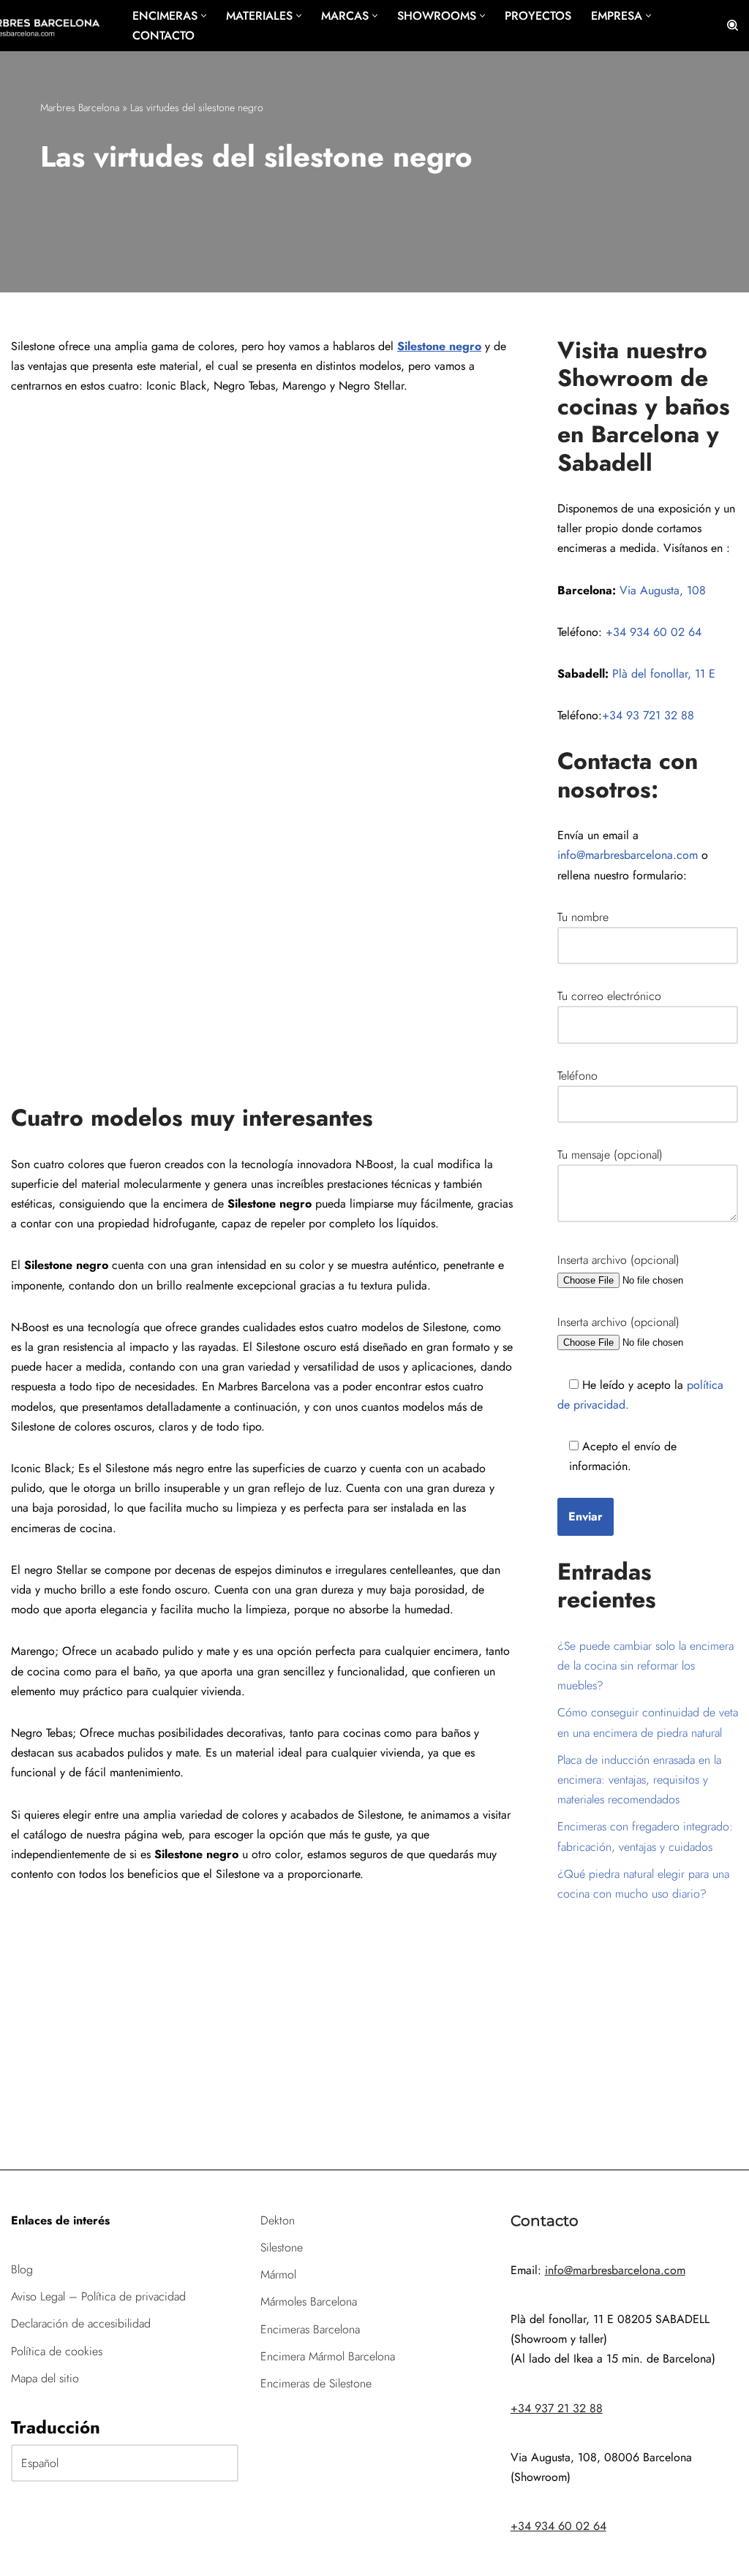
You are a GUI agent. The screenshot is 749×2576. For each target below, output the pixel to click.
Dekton (278, 2220)
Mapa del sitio (45, 2378)
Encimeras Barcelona (310, 2329)
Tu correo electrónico (609, 996)
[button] (204, 16)
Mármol (278, 2274)
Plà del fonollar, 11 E (664, 674)
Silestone (282, 2247)
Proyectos (538, 16)
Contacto (163, 35)
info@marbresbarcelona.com (628, 855)
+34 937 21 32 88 (557, 2408)
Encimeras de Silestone (316, 2383)
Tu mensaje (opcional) (610, 1155)
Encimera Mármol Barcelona (328, 2356)
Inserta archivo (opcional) (618, 1260)
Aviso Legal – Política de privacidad (98, 2296)
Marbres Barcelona (80, 107)
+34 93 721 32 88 (648, 715)
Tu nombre (583, 917)
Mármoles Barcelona (309, 2302)
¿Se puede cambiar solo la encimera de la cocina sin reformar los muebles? (646, 1666)
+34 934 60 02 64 (654, 632)
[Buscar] (733, 25)
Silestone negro (439, 346)
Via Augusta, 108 (663, 590)
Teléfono (577, 1076)
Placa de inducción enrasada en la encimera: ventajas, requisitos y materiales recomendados (639, 1780)
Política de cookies (57, 2351)
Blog (22, 2269)
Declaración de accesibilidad (81, 2323)
